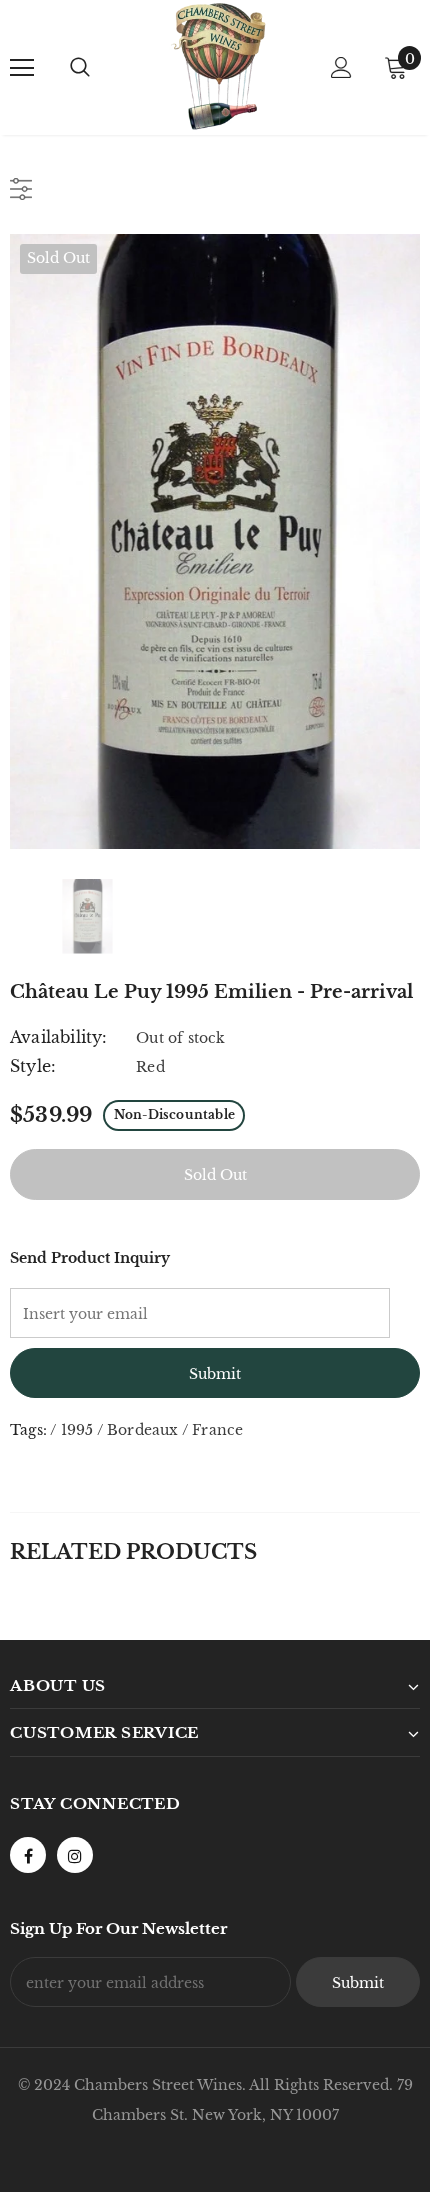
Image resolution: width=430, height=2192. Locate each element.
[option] (215, 541)
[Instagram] (75, 1855)
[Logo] (218, 66)
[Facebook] (28, 1855)
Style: (33, 1066)
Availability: (59, 1037)
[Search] (80, 68)
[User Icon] (341, 67)
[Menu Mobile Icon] (22, 68)
